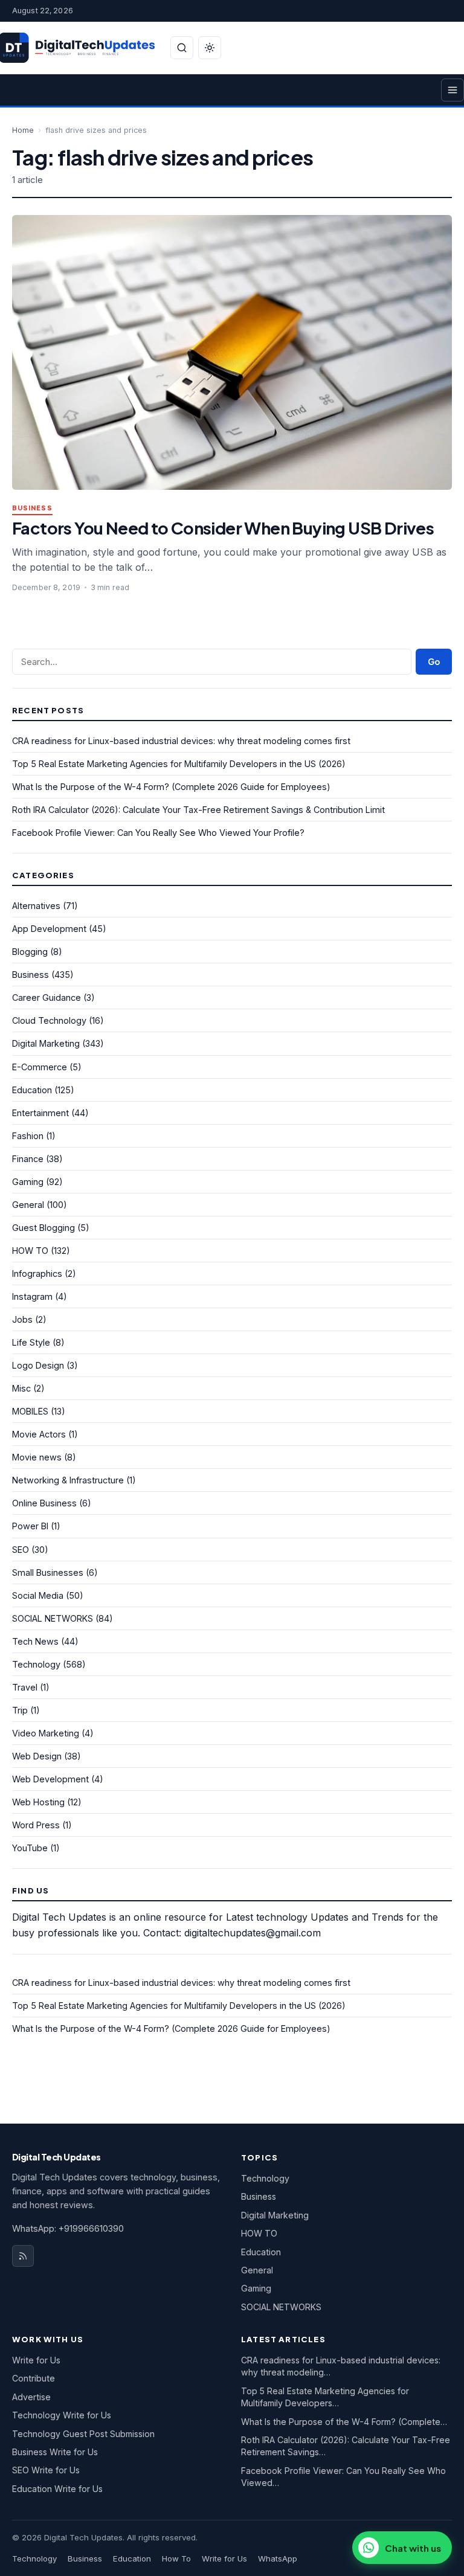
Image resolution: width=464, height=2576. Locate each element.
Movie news (37, 1457)
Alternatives (36, 906)
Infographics (37, 1274)
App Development (49, 929)
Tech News (35, 1641)
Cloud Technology (49, 1020)
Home (23, 130)
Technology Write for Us (62, 2415)
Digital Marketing (46, 1043)
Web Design (37, 1756)
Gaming (28, 1182)
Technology (36, 1664)
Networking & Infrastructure (68, 1480)
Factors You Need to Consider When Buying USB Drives (223, 528)
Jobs (22, 1319)
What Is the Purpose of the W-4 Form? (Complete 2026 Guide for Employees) (171, 787)
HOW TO (30, 1251)
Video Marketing (46, 1733)
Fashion (28, 1136)
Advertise (31, 2397)
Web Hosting (38, 1802)
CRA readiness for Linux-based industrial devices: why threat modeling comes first (181, 741)
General (28, 1205)
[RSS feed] (23, 2256)
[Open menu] (453, 90)
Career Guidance (47, 997)
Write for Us (36, 2360)
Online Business (44, 1503)
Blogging (30, 952)
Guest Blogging (43, 1228)
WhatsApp (278, 2558)
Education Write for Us (57, 2489)
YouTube (30, 1848)
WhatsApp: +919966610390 (68, 2228)
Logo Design (38, 1365)
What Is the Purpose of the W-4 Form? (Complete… (344, 2422)
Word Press (36, 1825)
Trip (20, 1710)
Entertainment (40, 1113)
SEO (21, 1550)
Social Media (38, 1595)
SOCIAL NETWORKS (53, 1618)
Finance (28, 1159)
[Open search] (182, 48)
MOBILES (30, 1411)
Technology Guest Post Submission (83, 2434)
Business (32, 508)
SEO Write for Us (46, 2470)
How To (176, 2558)
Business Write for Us (55, 2452)
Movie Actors (39, 1434)
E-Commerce (40, 1067)
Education (32, 1090)
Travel (25, 1687)
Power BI (30, 1526)
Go (434, 662)
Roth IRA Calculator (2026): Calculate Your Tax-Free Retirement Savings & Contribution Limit (198, 810)
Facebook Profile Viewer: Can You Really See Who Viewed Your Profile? (158, 833)
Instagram (32, 1296)
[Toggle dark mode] (210, 48)
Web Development (50, 1779)
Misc (21, 1388)
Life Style (31, 1342)
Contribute (34, 2378)
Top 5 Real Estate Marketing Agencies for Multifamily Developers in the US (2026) (179, 764)
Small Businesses (48, 1572)
